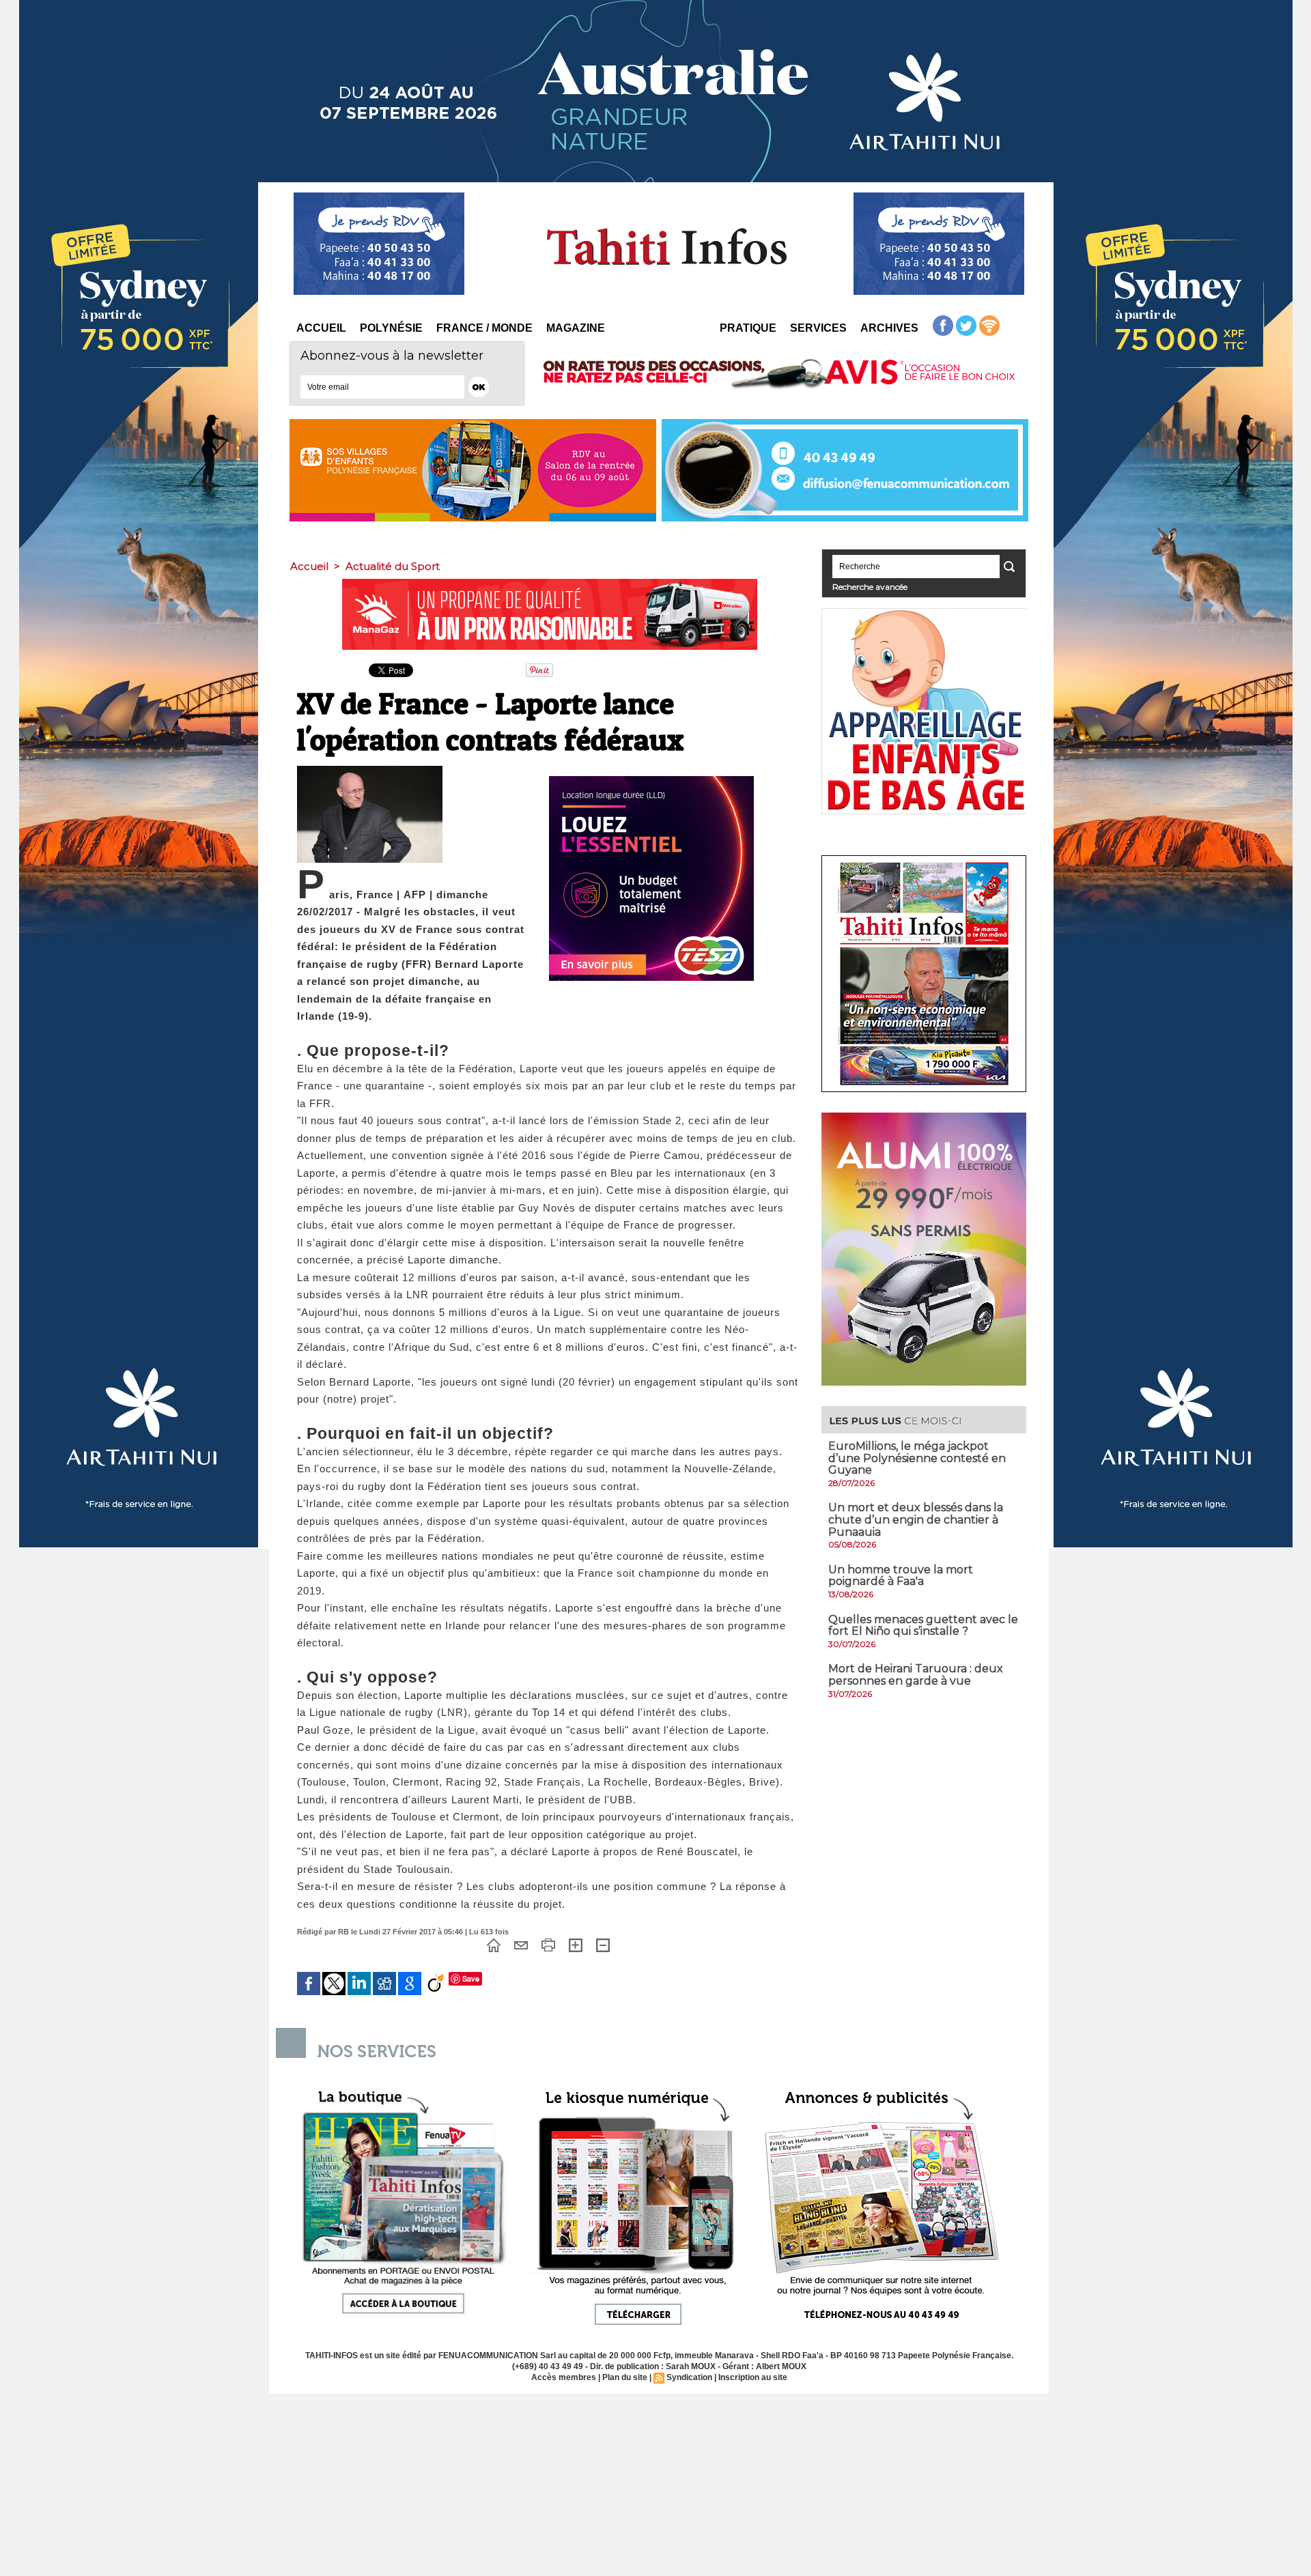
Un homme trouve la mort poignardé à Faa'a (901, 1576)
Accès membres (564, 2377)
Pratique (748, 328)
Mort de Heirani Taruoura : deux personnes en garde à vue (916, 1675)
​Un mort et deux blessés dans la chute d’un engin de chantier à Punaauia (916, 1519)
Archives (889, 328)
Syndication (689, 2377)
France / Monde (484, 328)
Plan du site (625, 2377)
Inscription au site (753, 2377)
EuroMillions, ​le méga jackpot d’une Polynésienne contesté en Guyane (917, 1458)
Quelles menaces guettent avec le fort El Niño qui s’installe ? (923, 1626)
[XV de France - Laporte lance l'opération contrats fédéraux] (370, 770)
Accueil (321, 328)
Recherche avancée (870, 587)
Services (818, 328)
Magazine (576, 328)
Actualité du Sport (393, 566)
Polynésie (391, 328)
